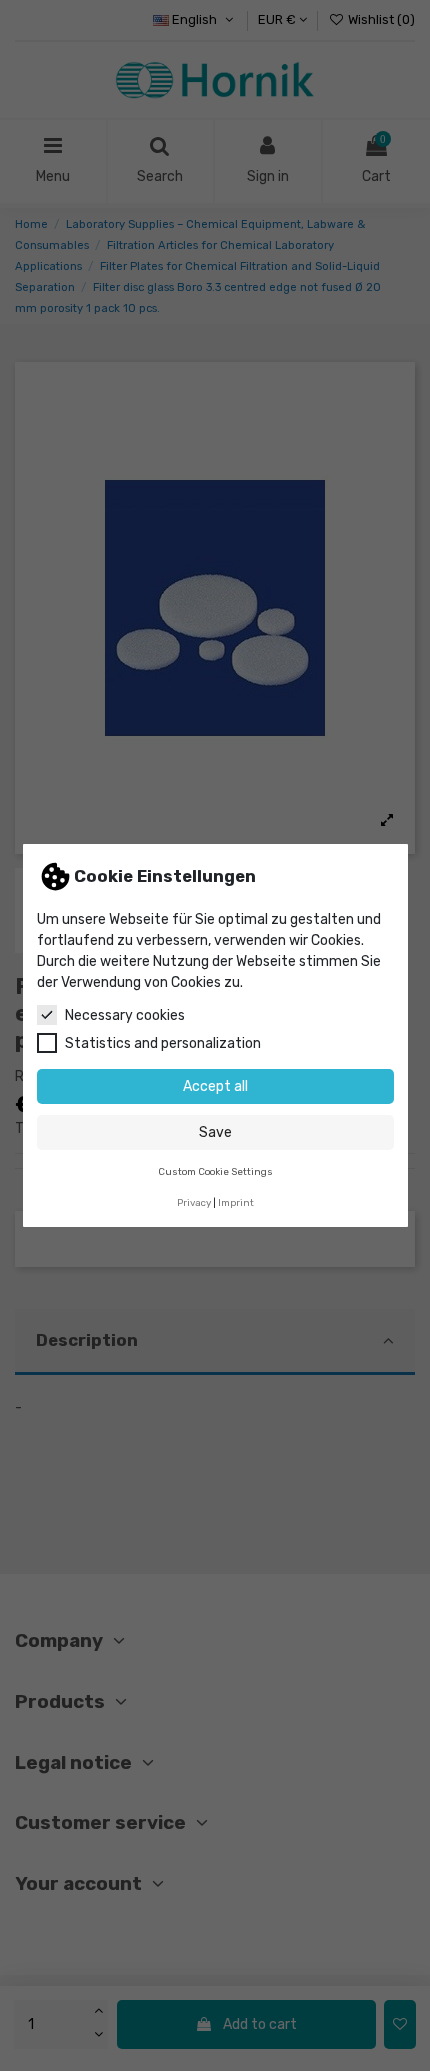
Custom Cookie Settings (215, 1171)
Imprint (236, 1202)
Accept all (215, 1086)
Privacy (194, 1202)
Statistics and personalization (163, 1043)
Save (215, 1132)
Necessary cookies (125, 1015)
